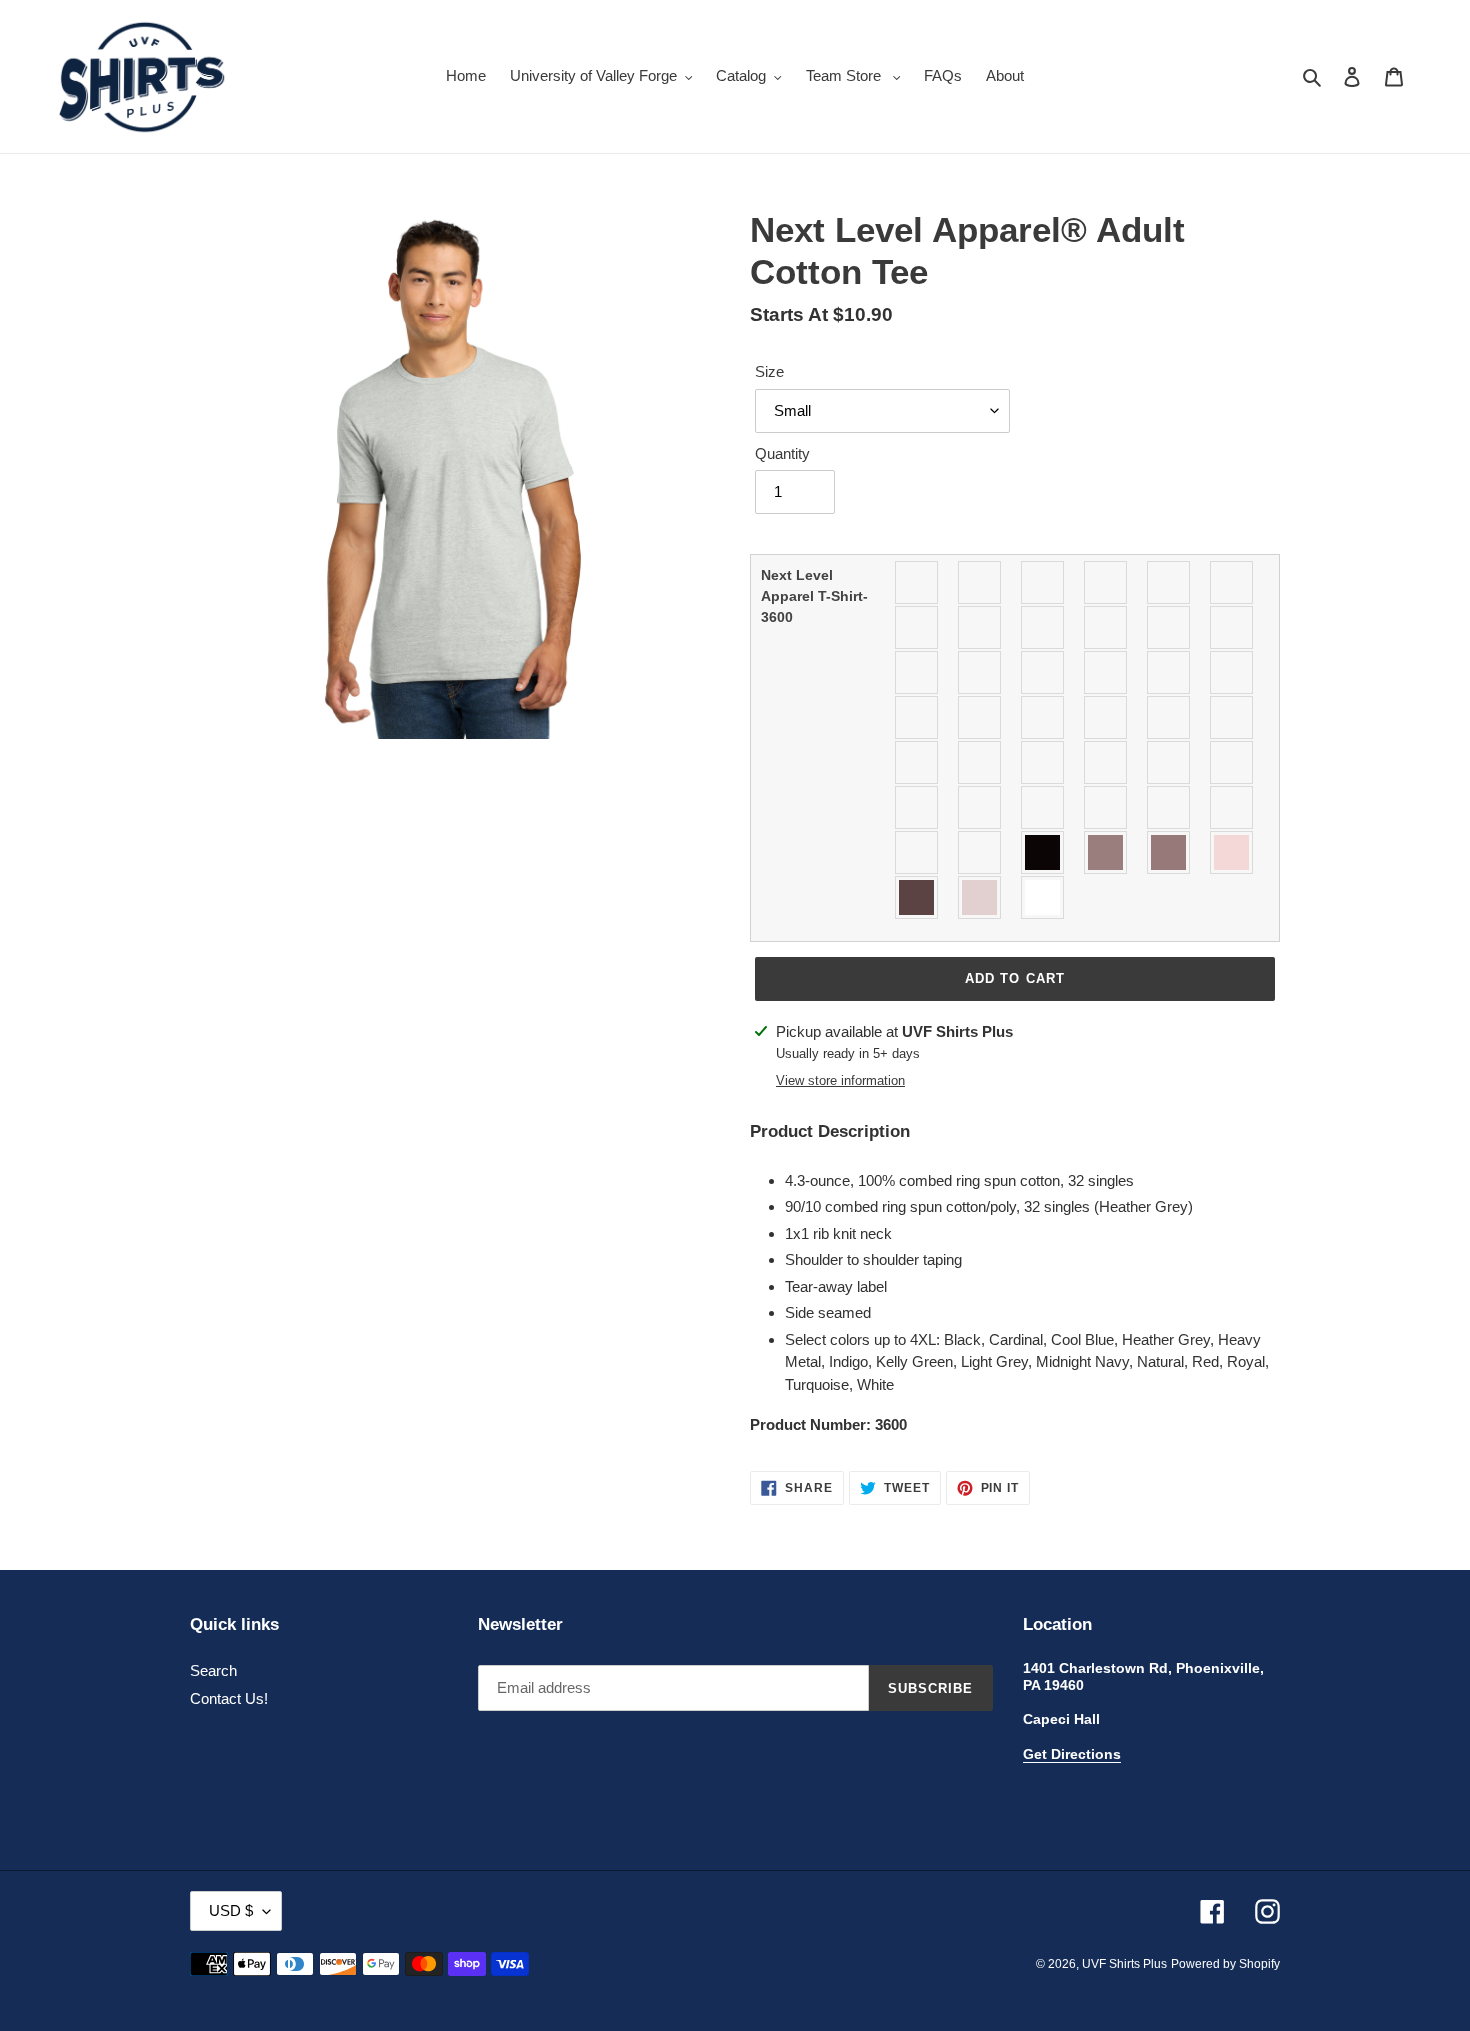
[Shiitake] (917, 852)
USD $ (231, 1910)
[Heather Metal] (1169, 672)
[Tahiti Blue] (1043, 852)
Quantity (782, 453)
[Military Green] (1043, 762)
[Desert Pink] (1232, 627)
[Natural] (1106, 762)
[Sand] (1232, 807)
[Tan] (1106, 852)
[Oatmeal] (1169, 762)
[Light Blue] (980, 717)
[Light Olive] (1106, 717)
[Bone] (1169, 582)
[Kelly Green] (917, 717)
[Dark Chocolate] (1169, 627)
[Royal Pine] (1169, 807)
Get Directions (1072, 1754)
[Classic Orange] (917, 627)
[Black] (1043, 582)
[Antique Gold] (917, 582)
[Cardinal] (1232, 582)
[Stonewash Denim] (980, 852)
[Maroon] (1232, 717)
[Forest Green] (917, 672)
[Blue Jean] (1106, 582)
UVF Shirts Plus (1124, 1964)
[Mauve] (917, 762)
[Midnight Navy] (980, 762)
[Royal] (1106, 807)
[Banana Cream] (980, 582)
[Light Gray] (1043, 717)
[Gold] (980, 672)
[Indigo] (1232, 672)
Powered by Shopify (1225, 1964)
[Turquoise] (1232, 852)
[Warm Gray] (917, 897)
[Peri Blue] (917, 807)
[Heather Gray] (1106, 672)
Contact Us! (229, 1698)
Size (769, 371)
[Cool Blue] (1043, 627)
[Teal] (1169, 852)
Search (213, 1670)
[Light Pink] (1169, 717)
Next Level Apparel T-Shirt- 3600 (814, 596)
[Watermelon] (980, 897)
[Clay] (980, 627)
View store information (840, 1080)
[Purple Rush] (980, 807)
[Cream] (1106, 627)
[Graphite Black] (1043, 672)
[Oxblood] (1232, 762)
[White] (1043, 897)
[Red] (1043, 807)
